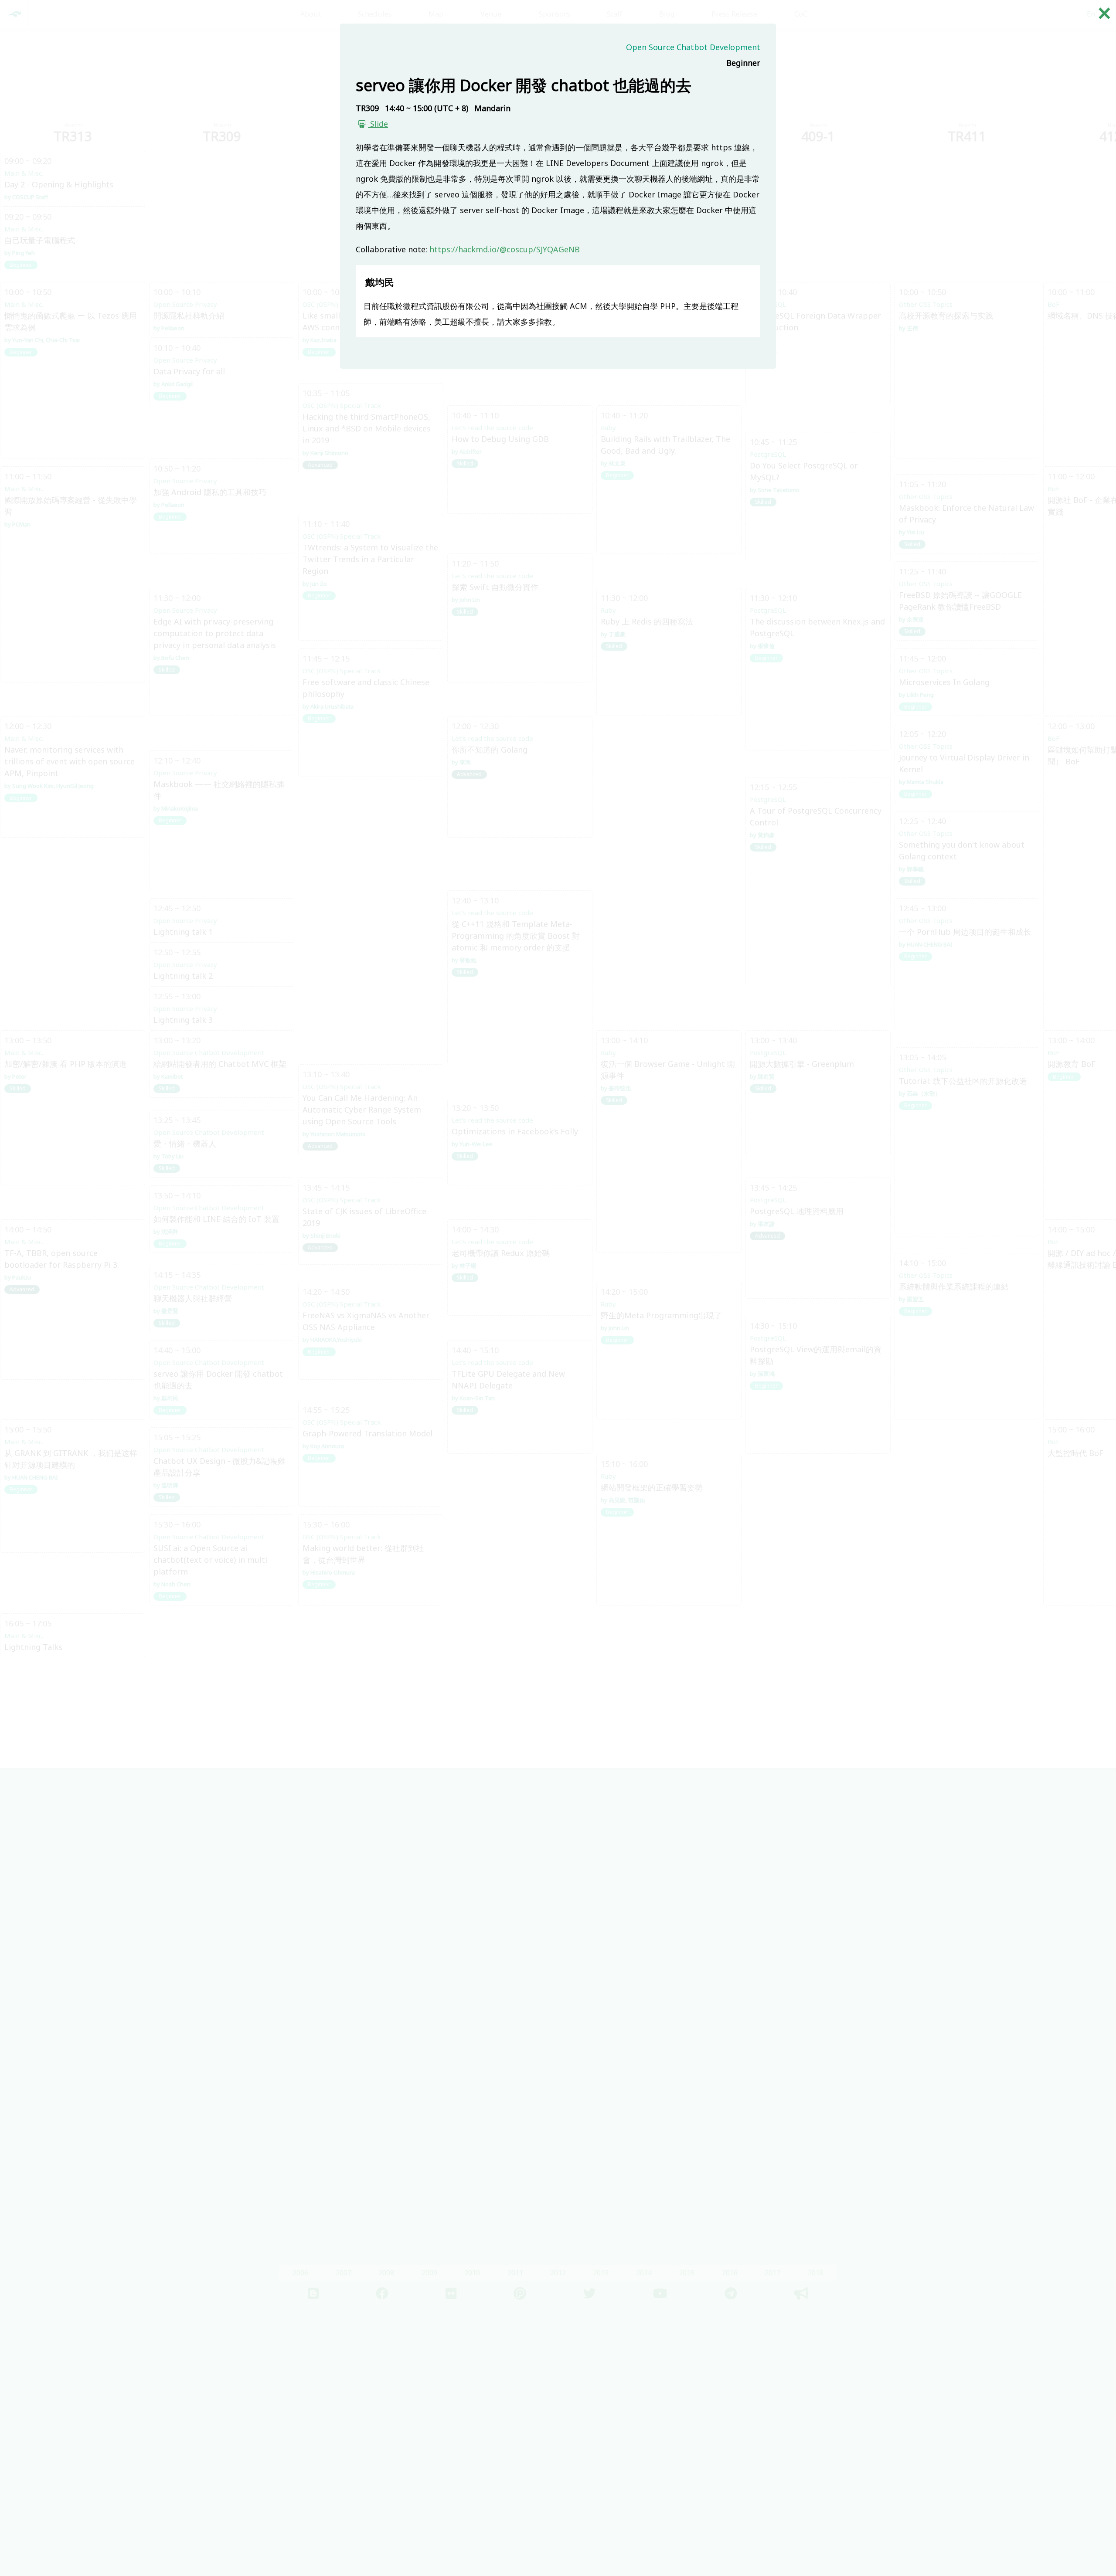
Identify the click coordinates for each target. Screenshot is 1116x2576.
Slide (378, 124)
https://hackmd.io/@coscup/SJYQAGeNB (505, 249)
